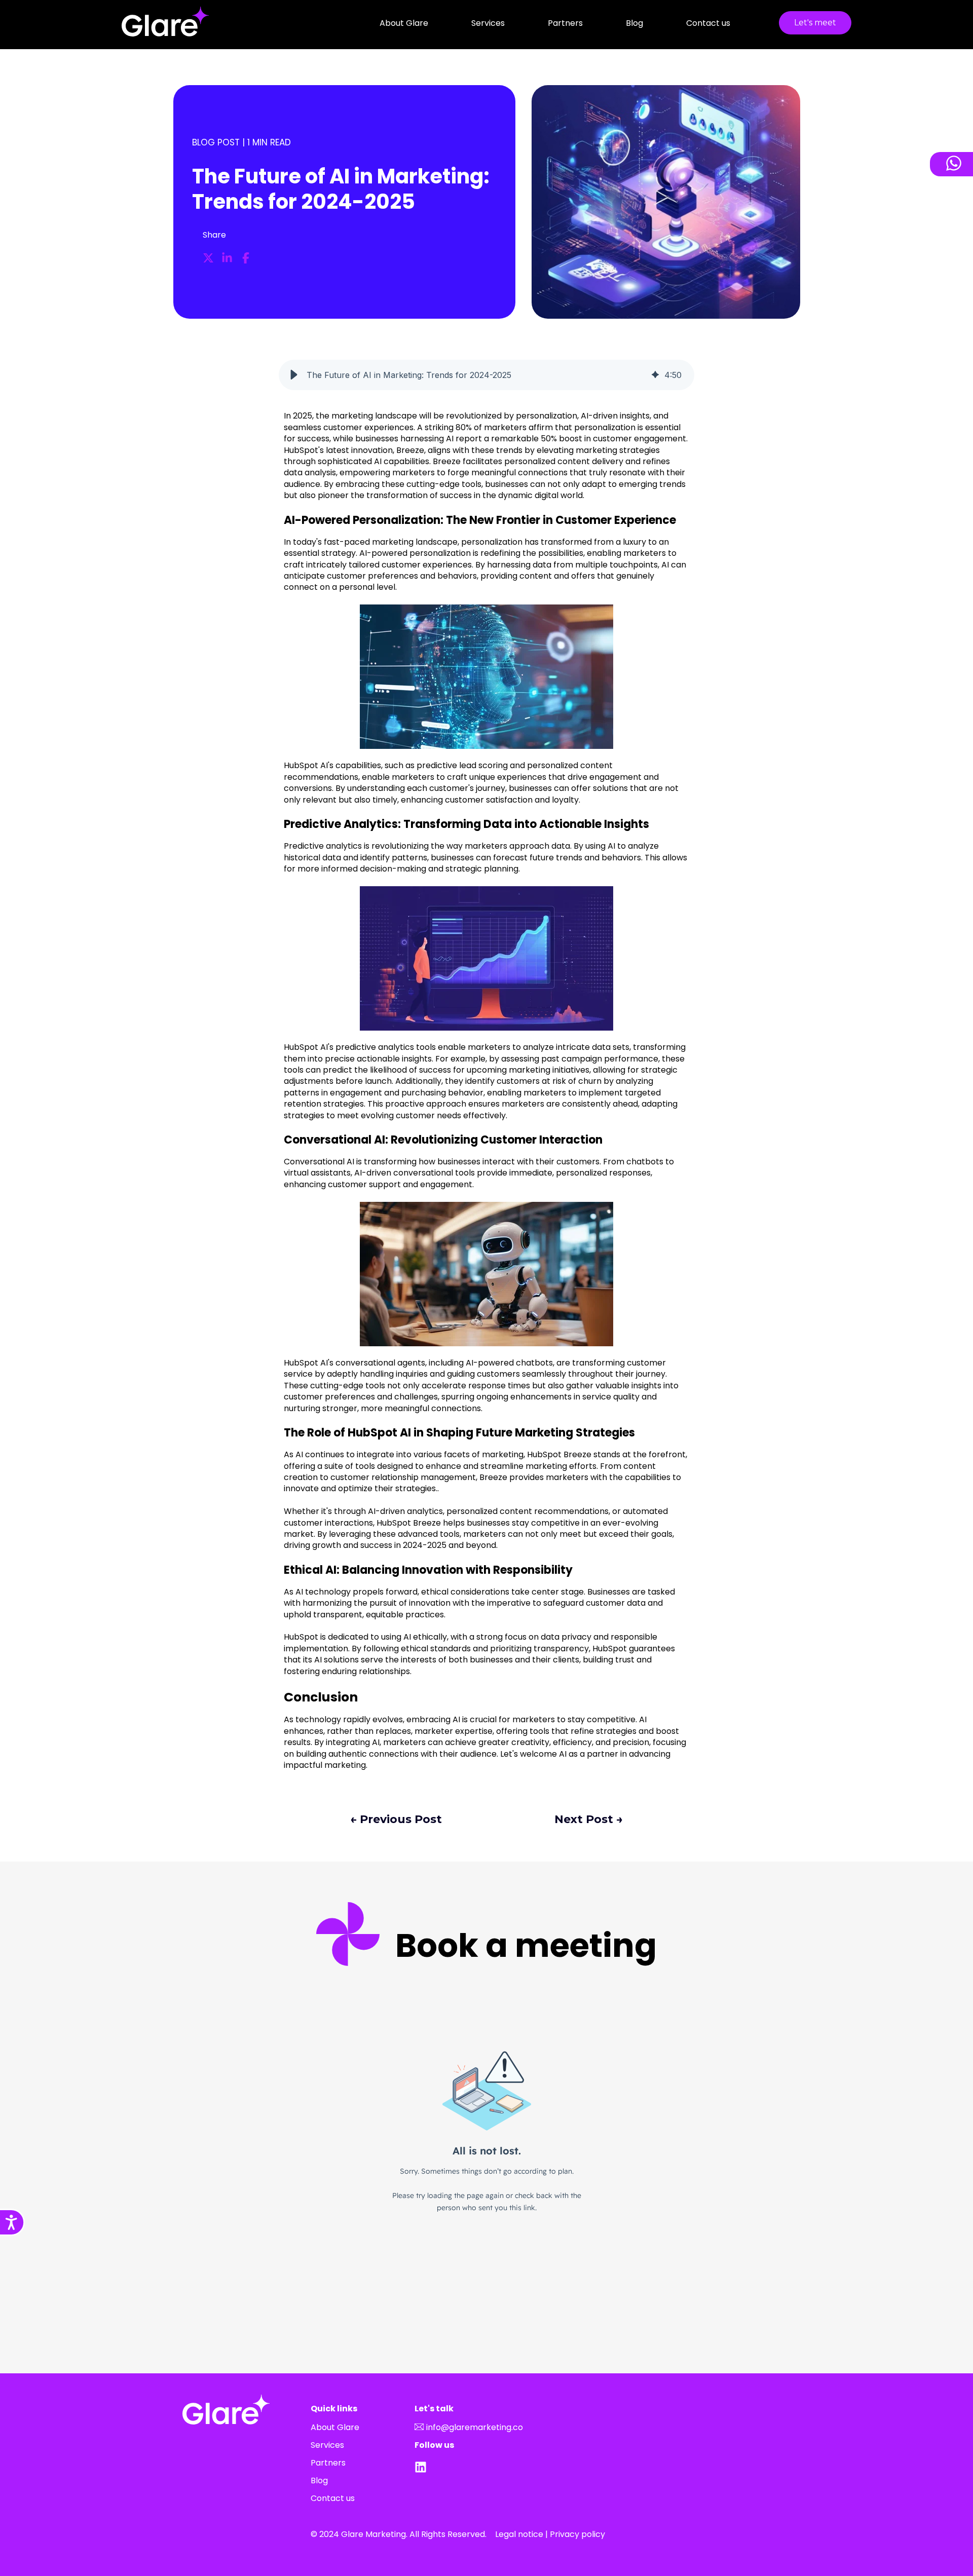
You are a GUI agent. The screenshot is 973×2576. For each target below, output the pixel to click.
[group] (486, 375)
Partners (565, 23)
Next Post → (589, 1819)
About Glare (404, 23)
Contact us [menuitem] (333, 2498)
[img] (655, 375)
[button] (294, 375)
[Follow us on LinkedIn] (423, 2467)
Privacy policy (577, 2534)
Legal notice (519, 2534)
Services (488, 23)
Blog (634, 23)
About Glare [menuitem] (335, 2427)
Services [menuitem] (327, 2445)
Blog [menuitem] (319, 2480)
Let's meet (815, 23)
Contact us (708, 23)
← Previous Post (396, 1819)
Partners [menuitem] (328, 2463)
